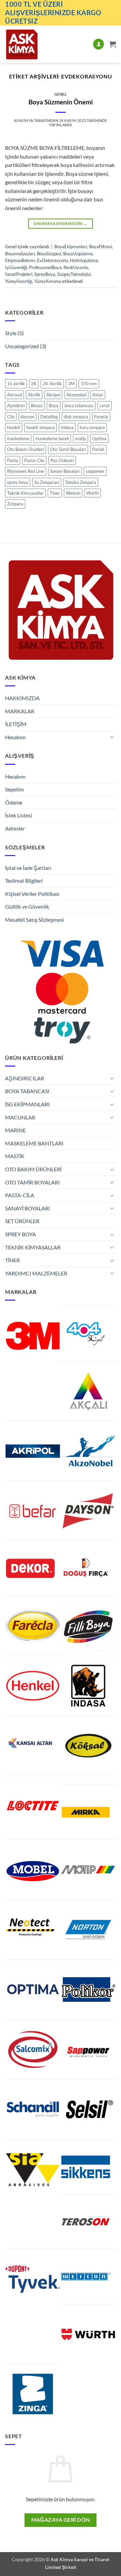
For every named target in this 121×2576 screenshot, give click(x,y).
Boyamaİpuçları (20, 254)
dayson (27, 417)
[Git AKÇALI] (88, 1391)
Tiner (55, 493)
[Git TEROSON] (86, 2222)
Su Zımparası (47, 482)
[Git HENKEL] (33, 1686)
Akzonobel (76, 395)
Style (11, 333)
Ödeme (14, 802)
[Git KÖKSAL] (88, 1746)
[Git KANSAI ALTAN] (30, 1743)
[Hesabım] (98, 44)
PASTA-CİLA (20, 1195)
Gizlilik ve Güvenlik (27, 906)
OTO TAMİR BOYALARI (32, 1182)
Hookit (14, 427)
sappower (95, 471)
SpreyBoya (45, 274)
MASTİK (15, 1156)
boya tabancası (79, 405)
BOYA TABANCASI (27, 1091)
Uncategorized (22, 346)
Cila (11, 417)
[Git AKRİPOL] (33, 1451)
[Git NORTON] (88, 1930)
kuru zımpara (92, 427)
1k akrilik (16, 384)
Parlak (98, 449)
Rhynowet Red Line (26, 471)
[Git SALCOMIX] (33, 2049)
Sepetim (14, 789)
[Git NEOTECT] (30, 1927)
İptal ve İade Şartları (28, 868)
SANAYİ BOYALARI (28, 1208)
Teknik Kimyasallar (25, 493)
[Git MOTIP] (88, 1870)
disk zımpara (76, 417)
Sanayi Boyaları (65, 471)
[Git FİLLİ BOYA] (88, 1626)
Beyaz (37, 405)
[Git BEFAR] (33, 1511)
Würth (93, 493)
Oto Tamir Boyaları (68, 449)
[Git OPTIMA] (33, 1990)
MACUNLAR (20, 1117)
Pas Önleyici (62, 460)
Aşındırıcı (16, 405)
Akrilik (34, 395)
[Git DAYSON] (88, 1511)
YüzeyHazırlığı (19, 281)
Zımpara (15, 504)
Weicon (73, 493)
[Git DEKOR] (30, 1568)
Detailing (49, 417)
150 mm (89, 384)
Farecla (101, 417)
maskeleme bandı (52, 438)
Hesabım (15, 737)
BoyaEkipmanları (71, 247)
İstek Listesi (18, 815)
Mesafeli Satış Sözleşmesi (34, 920)
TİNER (12, 1260)
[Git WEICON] (86, 2277)
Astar (98, 395)
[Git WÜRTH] (88, 2334)
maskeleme (18, 438)
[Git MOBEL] (33, 1870)
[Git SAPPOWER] (88, 2049)
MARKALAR (20, 711)
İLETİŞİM (16, 724)
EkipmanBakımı (20, 260)
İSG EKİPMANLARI (27, 1104)
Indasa (67, 427)
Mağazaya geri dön (61, 2520)
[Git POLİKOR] (88, 1990)
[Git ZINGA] (33, 2394)
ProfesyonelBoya (45, 267)
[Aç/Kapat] (112, 737)
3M (71, 384)
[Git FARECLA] (33, 1626)
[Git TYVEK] (33, 2279)
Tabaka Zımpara (81, 482)
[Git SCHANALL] (33, 2109)
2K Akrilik (52, 384)
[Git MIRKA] (86, 1812)
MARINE (15, 1130)
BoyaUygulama (78, 254)
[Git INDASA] (88, 1686)
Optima (99, 438)
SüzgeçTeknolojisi (74, 274)
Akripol (53, 395)
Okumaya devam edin (60, 223)
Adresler (15, 828)
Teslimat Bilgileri (24, 881)
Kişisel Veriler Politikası (32, 894)
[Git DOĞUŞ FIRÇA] (86, 1568)
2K (34, 384)
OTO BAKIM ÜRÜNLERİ (33, 1169)
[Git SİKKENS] (86, 2167)
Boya (54, 405)
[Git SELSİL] (88, 2109)
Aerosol (14, 395)
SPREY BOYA (21, 1234)
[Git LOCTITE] (33, 1806)
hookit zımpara (41, 427)
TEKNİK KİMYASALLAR (33, 1247)
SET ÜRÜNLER (22, 1221)
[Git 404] (86, 1334)
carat (105, 405)
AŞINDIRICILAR (25, 1078)
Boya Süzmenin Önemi (61, 102)
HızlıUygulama (84, 260)
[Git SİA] (33, 2169)
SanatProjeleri (19, 274)
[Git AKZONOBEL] (88, 1451)
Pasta (13, 460)
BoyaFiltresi (100, 247)
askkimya (23, 120)
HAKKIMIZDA (22, 698)
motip (80, 438)
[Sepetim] (113, 44)
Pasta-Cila (34, 460)
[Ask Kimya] (36, 44)
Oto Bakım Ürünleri (26, 449)
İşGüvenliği (16, 267)
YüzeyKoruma (48, 281)
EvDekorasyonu (52, 260)
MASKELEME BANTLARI (34, 1143)
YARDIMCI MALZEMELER (36, 1273)
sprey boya (18, 482)
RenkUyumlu (76, 267)
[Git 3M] (33, 1336)
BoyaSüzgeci (49, 254)
